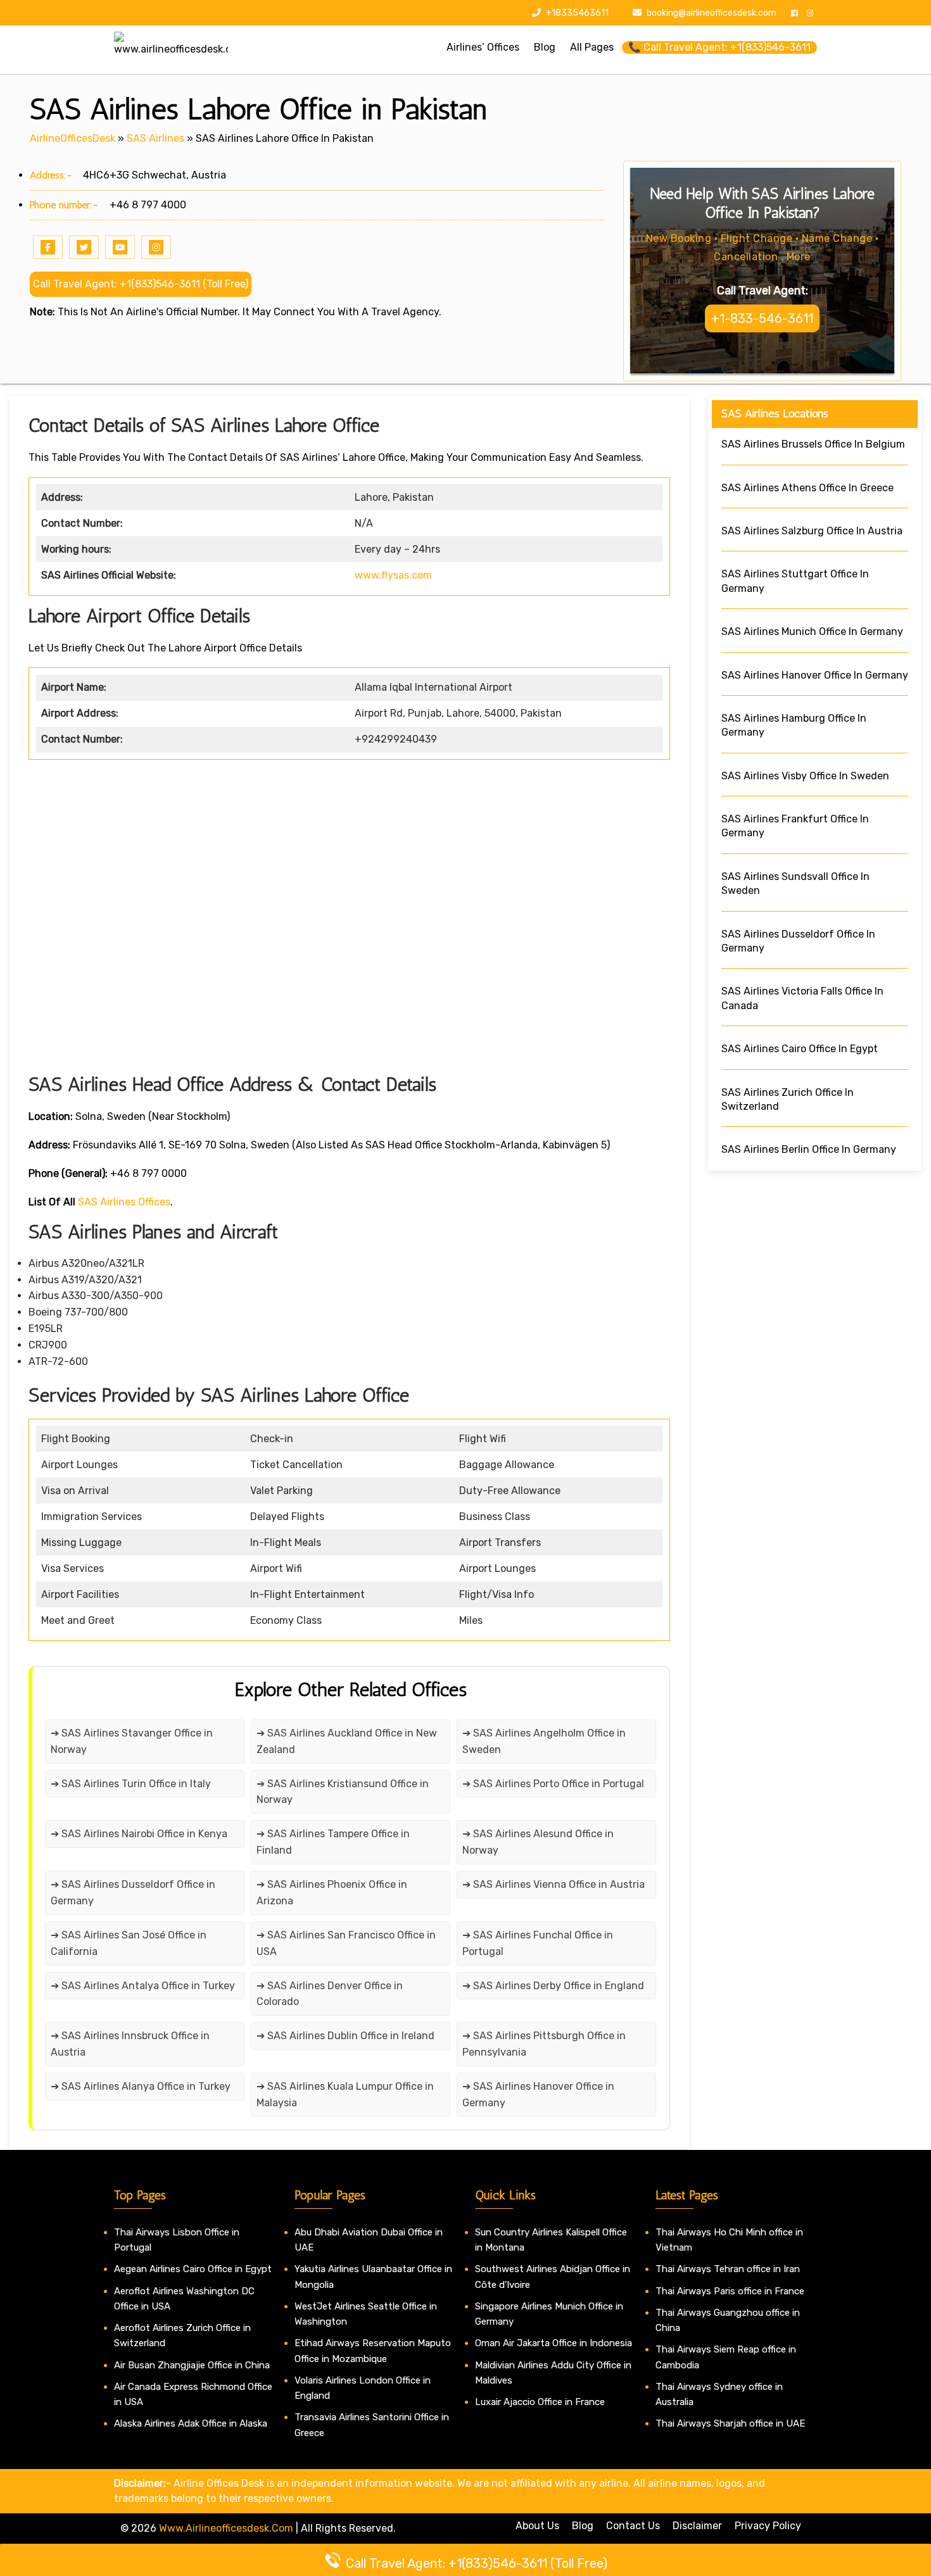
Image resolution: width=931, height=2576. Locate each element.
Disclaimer (697, 2526)
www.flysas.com (393, 575)
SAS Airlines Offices (124, 1202)
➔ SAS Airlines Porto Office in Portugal (553, 1784)
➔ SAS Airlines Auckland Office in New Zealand (347, 1741)
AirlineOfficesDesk (73, 138)
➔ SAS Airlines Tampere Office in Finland (333, 1842)
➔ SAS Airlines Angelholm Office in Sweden (544, 1741)
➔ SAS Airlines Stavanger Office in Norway (132, 1741)
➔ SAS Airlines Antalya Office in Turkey (143, 1986)
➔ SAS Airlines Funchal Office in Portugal (538, 1943)
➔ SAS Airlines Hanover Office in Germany (538, 2095)
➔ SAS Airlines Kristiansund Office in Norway (343, 1792)
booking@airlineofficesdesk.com (712, 13)
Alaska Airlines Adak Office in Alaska (191, 2423)
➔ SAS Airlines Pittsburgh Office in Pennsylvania (544, 2044)
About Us (537, 2526)
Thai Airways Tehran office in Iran (728, 2269)
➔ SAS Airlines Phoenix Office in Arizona (332, 1893)
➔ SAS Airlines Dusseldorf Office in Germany (133, 1893)
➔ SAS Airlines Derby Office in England (553, 1986)
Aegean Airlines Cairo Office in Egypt (193, 2269)
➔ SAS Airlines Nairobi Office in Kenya (139, 1834)
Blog (583, 2526)
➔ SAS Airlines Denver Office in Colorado (330, 1994)
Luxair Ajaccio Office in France (540, 2402)
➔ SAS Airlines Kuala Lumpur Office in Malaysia (345, 2095)
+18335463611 (576, 13)
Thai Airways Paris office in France (730, 2291)
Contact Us (633, 2526)
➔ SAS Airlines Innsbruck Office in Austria (130, 2044)
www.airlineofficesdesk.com (226, 2528)
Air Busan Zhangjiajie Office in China (192, 2365)
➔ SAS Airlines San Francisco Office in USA (346, 1943)
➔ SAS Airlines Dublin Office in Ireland (345, 2036)
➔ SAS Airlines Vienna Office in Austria (554, 1884)
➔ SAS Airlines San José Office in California (129, 1943)
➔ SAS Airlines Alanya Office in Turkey (141, 2086)
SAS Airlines (155, 138)
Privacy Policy (768, 2526)
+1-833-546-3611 (762, 318)
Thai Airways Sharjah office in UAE (730, 2423)
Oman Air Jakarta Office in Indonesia (554, 2343)
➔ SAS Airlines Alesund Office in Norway (538, 1842)
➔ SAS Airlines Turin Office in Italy (131, 1784)
